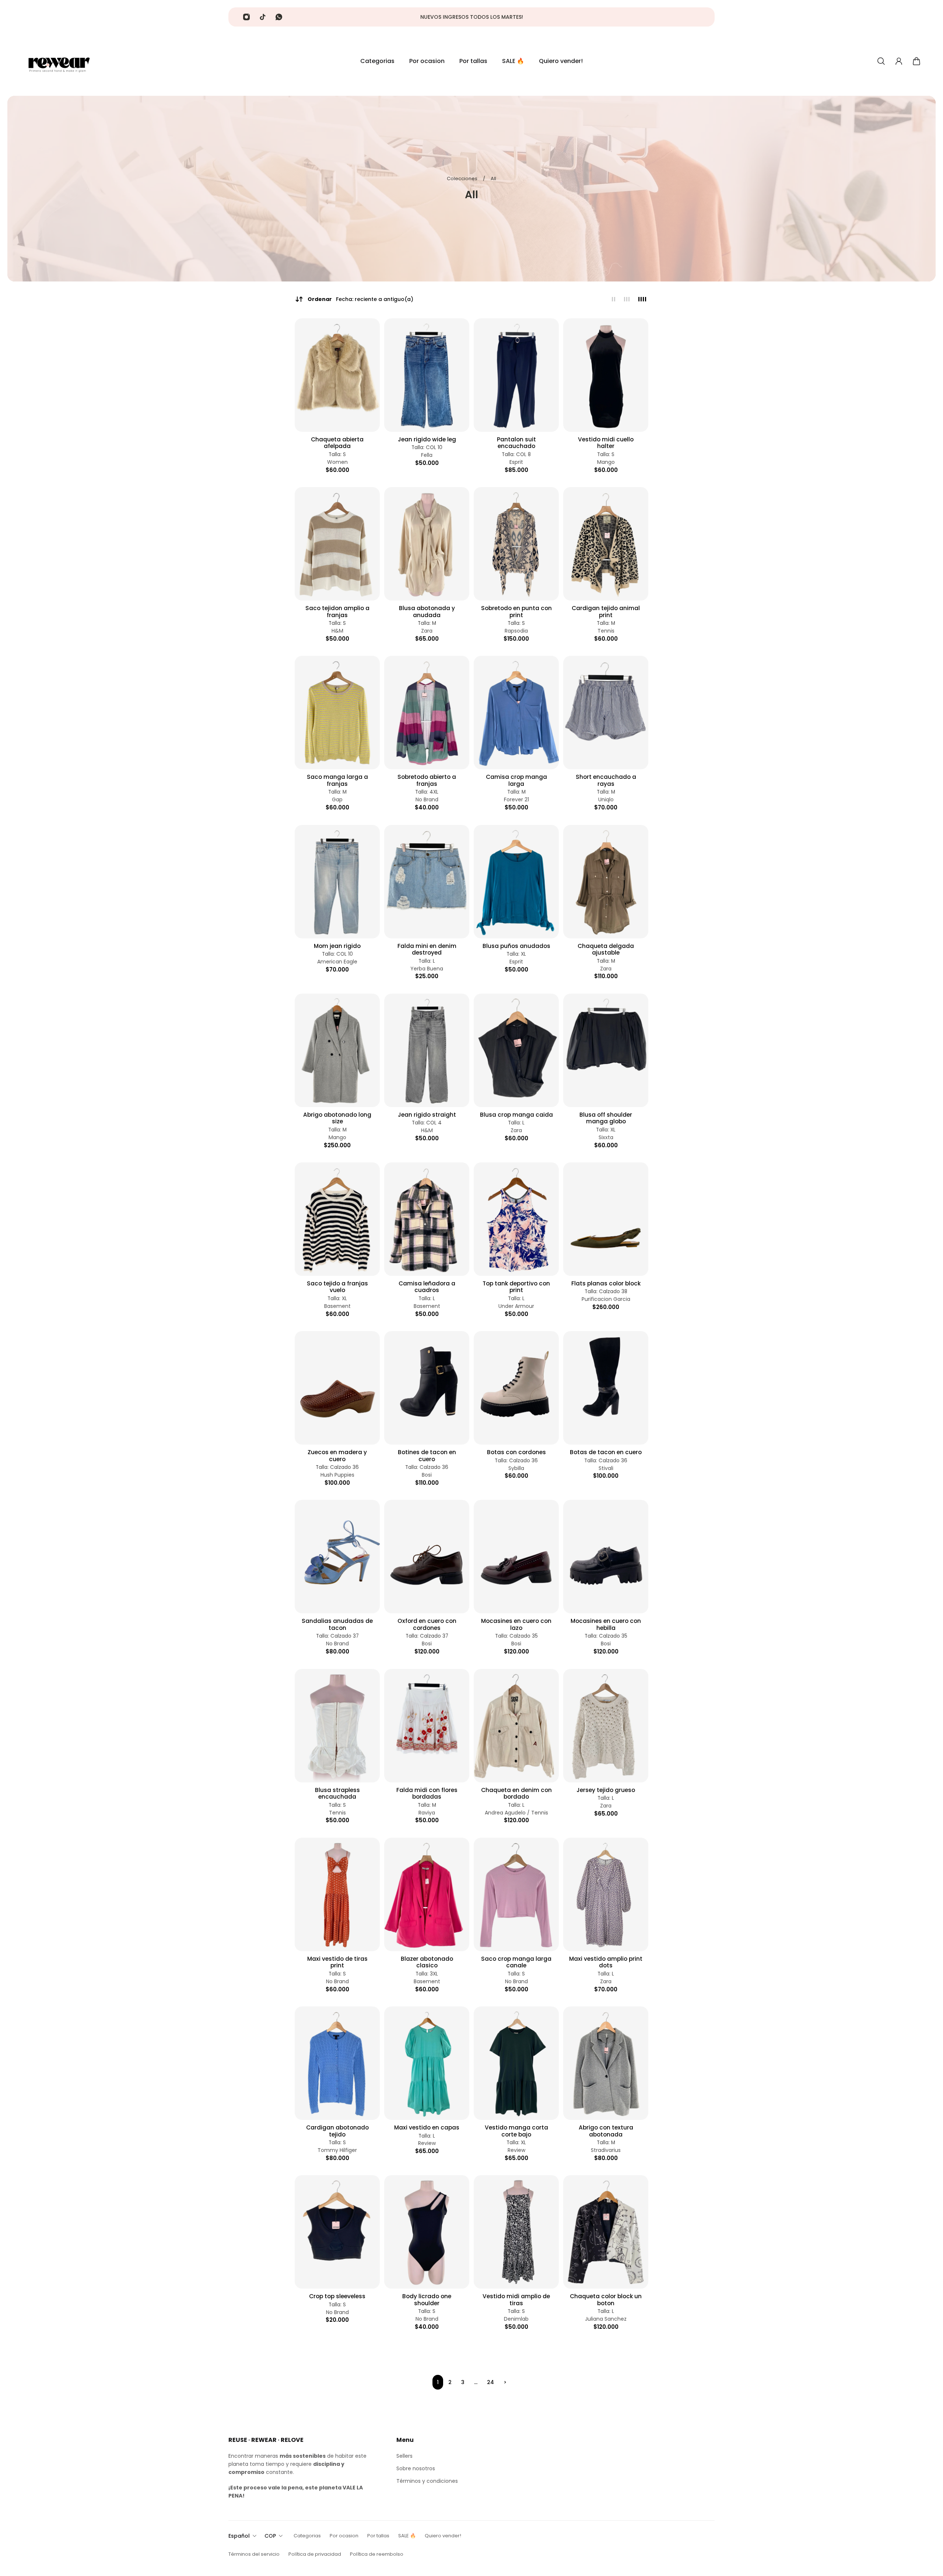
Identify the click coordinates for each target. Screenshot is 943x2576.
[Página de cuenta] (899, 61)
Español (239, 2536)
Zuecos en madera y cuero (337, 1456)
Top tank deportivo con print (516, 1287)
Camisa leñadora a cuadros (427, 1287)
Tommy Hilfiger (337, 2150)
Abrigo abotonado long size (337, 1118)
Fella (427, 455)
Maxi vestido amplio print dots (606, 1962)
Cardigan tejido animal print (606, 612)
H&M (337, 631)
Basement (337, 1306)
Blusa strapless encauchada (337, 1794)
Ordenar (360, 299)
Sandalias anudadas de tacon (337, 1625)
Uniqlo (606, 800)
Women (337, 462)
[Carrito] (916, 61)
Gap (337, 800)
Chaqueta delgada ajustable (606, 950)
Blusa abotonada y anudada (427, 612)
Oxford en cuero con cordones (427, 1625)
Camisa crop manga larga (516, 780)
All (493, 178)
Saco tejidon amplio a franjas (337, 612)
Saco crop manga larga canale (516, 1962)
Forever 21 (516, 800)
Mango (606, 462)
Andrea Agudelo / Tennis (516, 1813)
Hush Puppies (337, 1475)
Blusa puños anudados (516, 946)
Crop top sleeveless (337, 2296)
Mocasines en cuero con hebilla (606, 1625)
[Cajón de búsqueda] (881, 61)
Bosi (427, 1475)
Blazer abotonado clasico (427, 1962)
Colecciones (463, 178)
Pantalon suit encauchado (516, 443)
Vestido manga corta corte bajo (516, 2131)
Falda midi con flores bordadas (427, 1794)
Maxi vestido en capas (427, 2128)
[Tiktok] (263, 17)
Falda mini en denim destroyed (427, 950)
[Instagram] (246, 17)
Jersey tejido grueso (606, 1790)
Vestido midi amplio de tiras (516, 2300)
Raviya (427, 1813)
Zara (427, 631)
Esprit (516, 462)
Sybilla (516, 1468)
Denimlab (516, 2319)
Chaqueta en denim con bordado (516, 1794)
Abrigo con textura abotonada (606, 2131)
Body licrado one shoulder (427, 2300)
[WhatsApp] (279, 17)
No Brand (427, 800)
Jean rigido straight (427, 1115)
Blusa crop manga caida (516, 1115)
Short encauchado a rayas (606, 780)
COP (270, 2536)
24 (490, 2382)
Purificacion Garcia (606, 1299)
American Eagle (337, 962)
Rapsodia (516, 631)
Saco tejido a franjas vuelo (337, 1287)
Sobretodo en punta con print (516, 612)
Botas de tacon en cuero (606, 1452)
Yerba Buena (427, 969)
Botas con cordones (516, 1452)
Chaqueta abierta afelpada (337, 443)
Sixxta (606, 1137)
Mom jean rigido (337, 946)
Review (427, 2143)
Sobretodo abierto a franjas (427, 780)
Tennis (606, 631)
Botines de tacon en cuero (427, 1456)
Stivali (606, 1468)
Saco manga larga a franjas (337, 780)
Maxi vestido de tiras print (337, 1962)
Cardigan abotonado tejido (337, 2131)
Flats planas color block (606, 1284)
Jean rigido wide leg (427, 440)
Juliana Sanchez (606, 2319)
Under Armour (516, 1306)
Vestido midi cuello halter (606, 443)
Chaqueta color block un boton (606, 2300)
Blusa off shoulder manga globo (606, 1118)
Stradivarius (606, 2150)
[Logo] (59, 61)
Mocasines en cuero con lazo (516, 1625)
